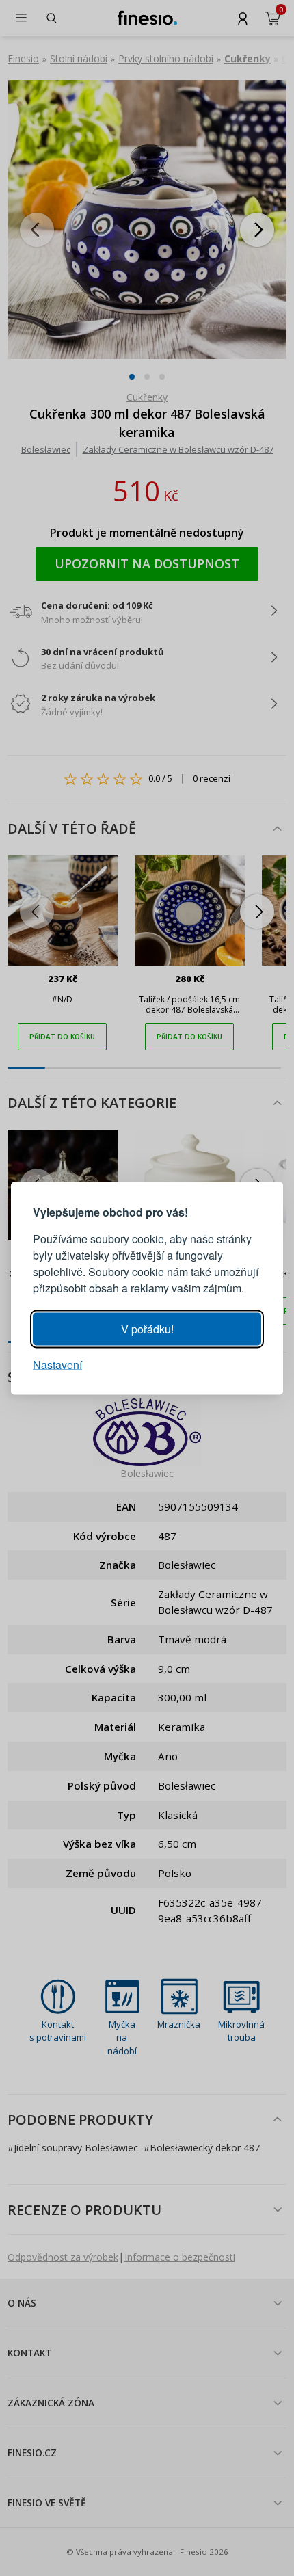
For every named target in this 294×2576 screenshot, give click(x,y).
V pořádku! (147, 1328)
